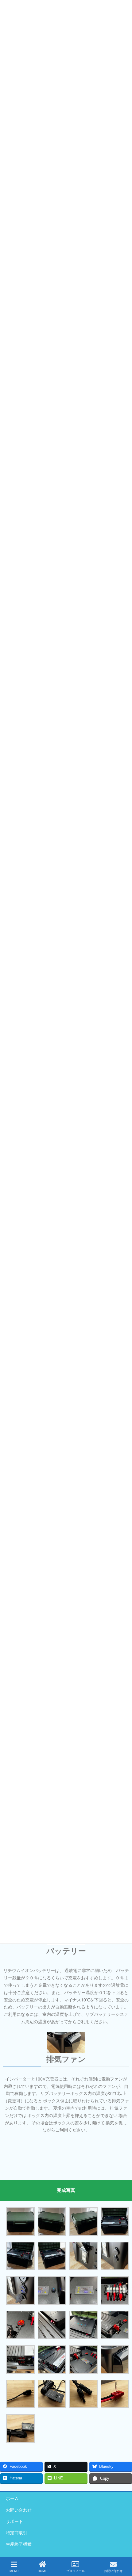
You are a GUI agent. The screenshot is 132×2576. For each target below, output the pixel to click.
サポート (14, 2521)
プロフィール (76, 2571)
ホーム (12, 2498)
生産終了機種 (19, 2544)
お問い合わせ (19, 2510)
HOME (42, 2571)
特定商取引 (17, 2533)
